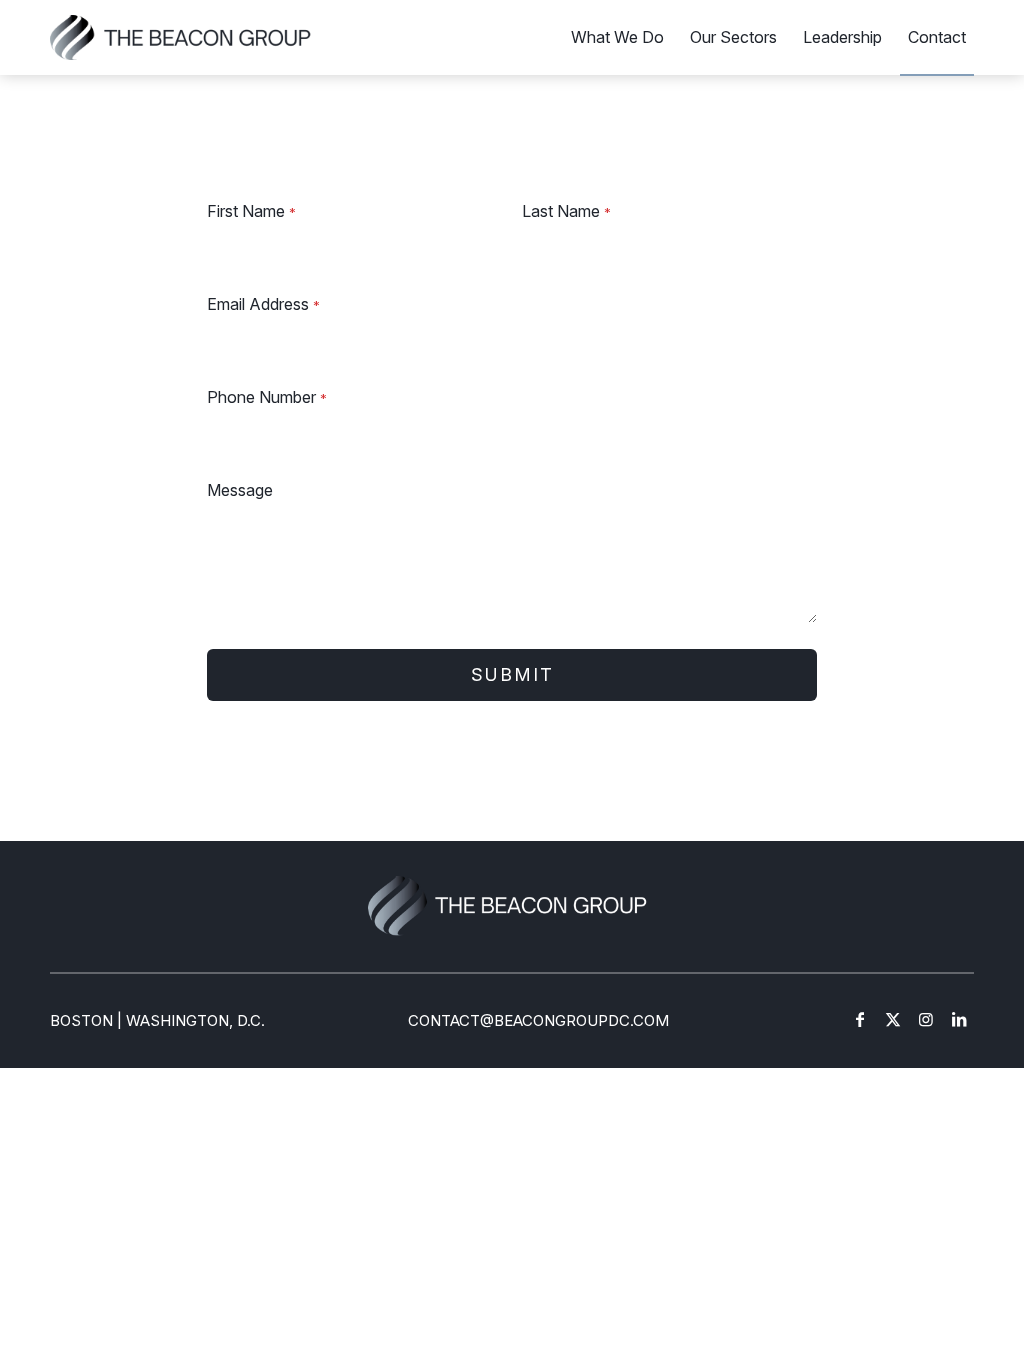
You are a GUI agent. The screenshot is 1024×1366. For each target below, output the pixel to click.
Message (240, 490)
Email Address (263, 304)
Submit (512, 674)
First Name (251, 211)
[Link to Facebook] (860, 1019)
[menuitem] (617, 37)
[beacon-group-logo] (181, 37)
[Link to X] (893, 1019)
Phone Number (267, 397)
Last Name (566, 211)
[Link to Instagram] (926, 1019)
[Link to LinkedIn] (959, 1019)
